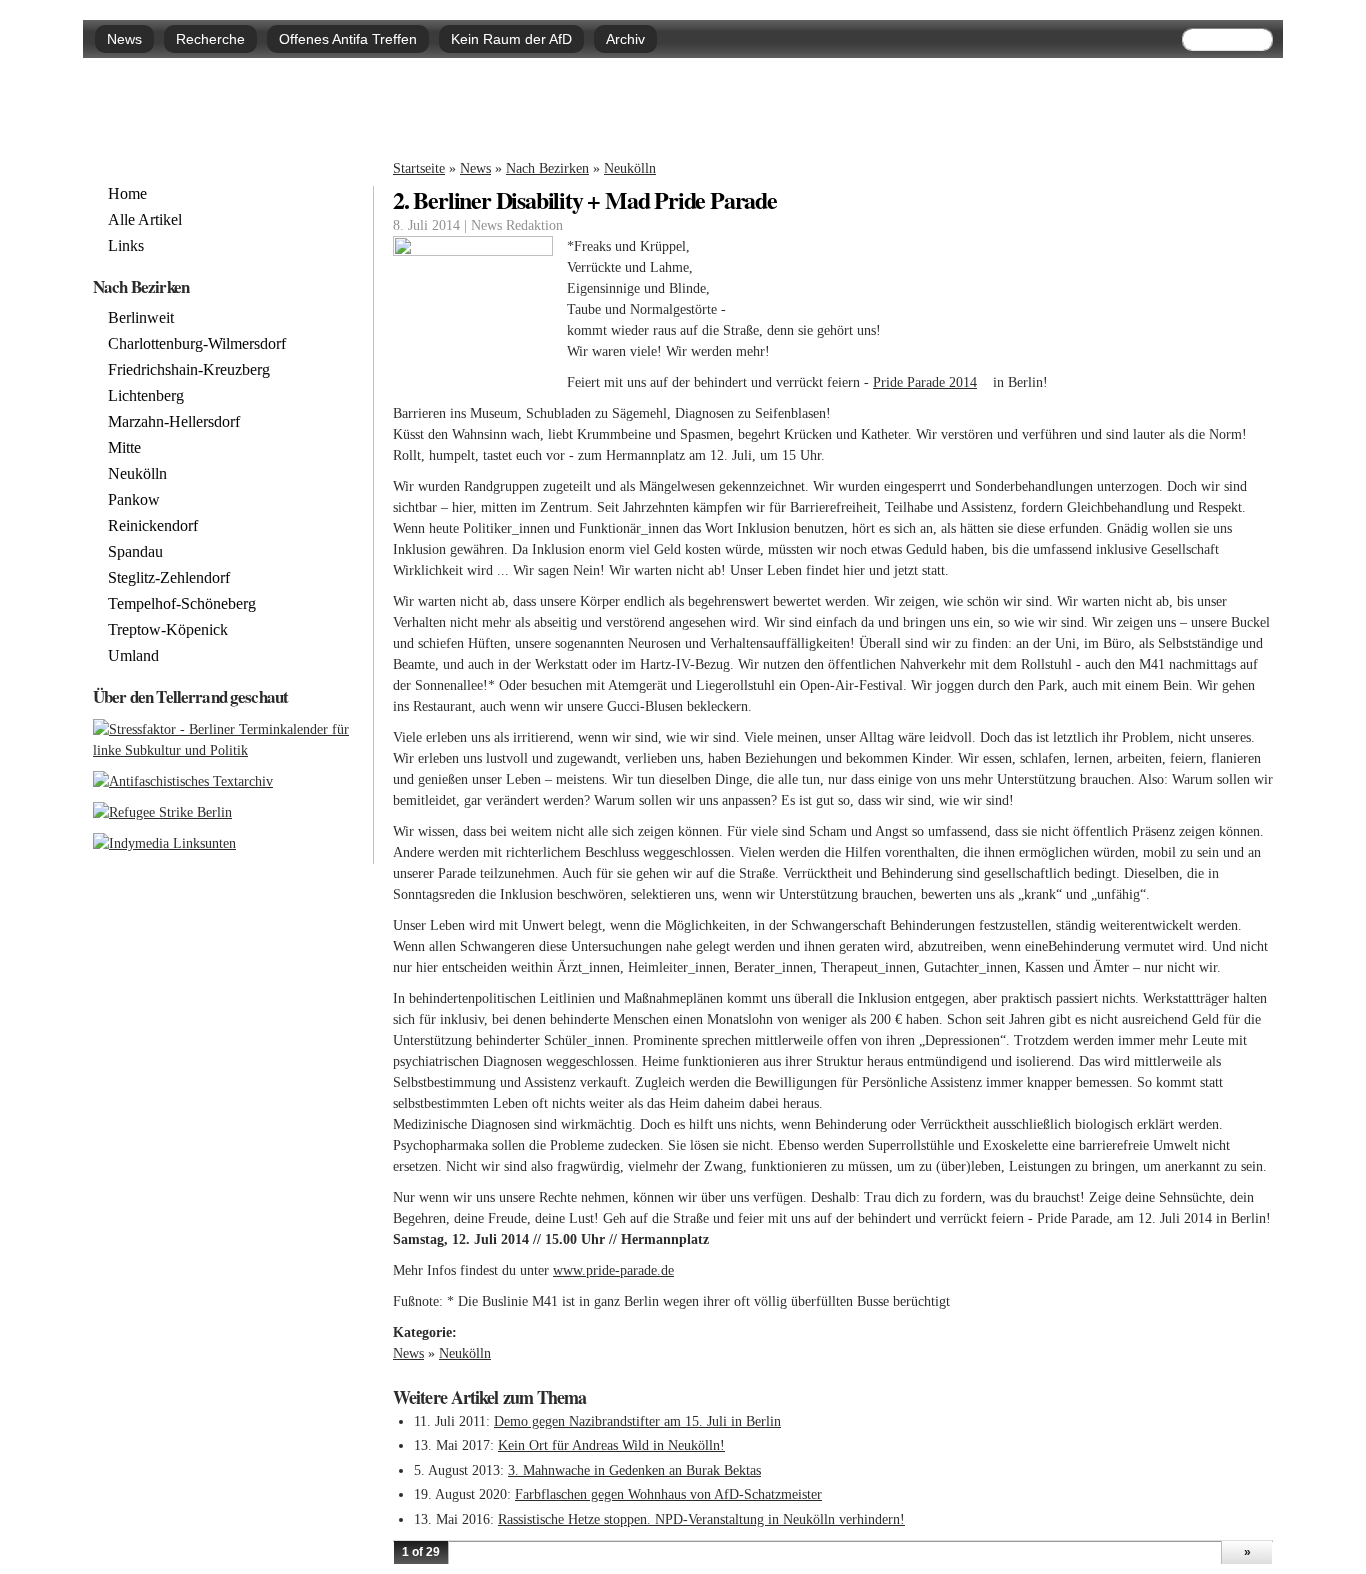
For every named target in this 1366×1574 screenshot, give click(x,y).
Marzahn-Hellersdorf (174, 422)
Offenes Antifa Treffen (348, 39)
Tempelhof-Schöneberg (182, 604)
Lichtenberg (146, 396)
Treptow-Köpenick (168, 630)
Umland (133, 656)
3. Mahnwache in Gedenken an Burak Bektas (634, 1470)
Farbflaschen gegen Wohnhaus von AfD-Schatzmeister (668, 1494)
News (124, 39)
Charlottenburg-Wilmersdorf (197, 344)
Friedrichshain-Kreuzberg (189, 370)
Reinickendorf (153, 526)
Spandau (135, 552)
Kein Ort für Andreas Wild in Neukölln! (611, 1445)
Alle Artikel (145, 220)
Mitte (124, 448)
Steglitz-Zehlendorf (169, 578)
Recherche (210, 39)
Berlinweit (141, 318)
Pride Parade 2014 (931, 382)
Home (127, 194)
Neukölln (630, 168)
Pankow (134, 500)
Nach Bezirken (547, 168)
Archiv (625, 39)
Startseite (419, 168)
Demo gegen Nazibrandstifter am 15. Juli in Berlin (637, 1421)
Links (126, 246)
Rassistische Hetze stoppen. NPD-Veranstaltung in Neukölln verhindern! (701, 1519)
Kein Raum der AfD (511, 39)
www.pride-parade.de (619, 1270)
